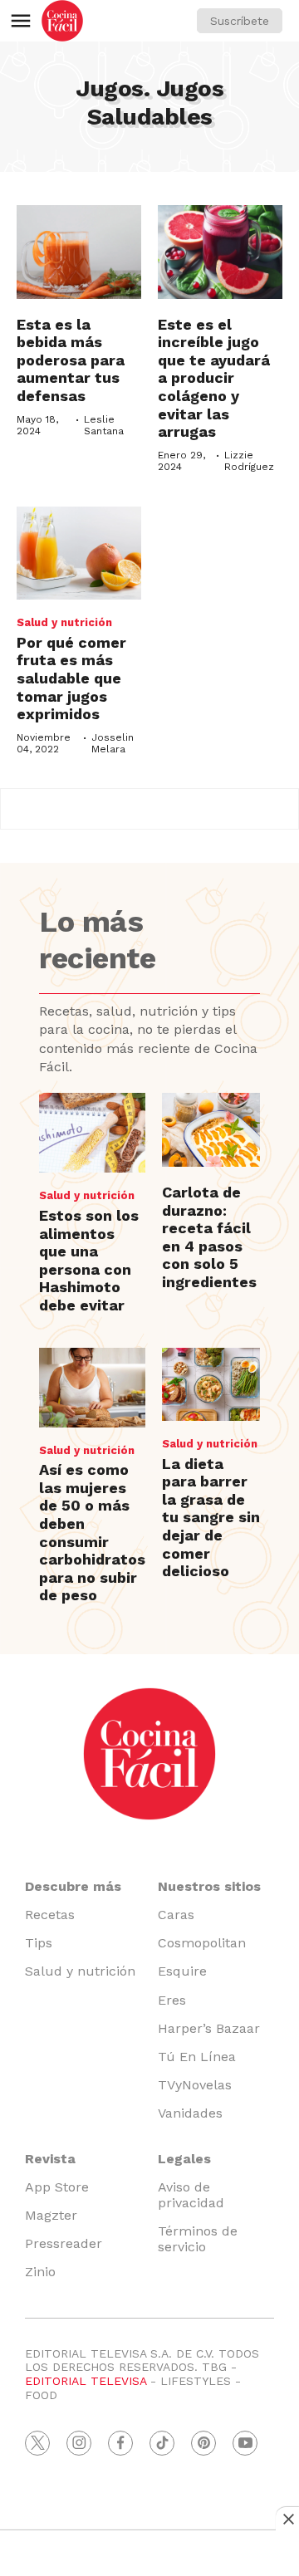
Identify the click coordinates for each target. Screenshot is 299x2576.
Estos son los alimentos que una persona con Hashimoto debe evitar (89, 1260)
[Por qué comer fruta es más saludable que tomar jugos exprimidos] (79, 553)
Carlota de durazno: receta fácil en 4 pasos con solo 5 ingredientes (209, 1237)
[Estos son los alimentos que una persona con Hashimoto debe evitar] (92, 1133)
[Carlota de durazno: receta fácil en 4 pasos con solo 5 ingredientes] (211, 1130)
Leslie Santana (104, 425)
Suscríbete (240, 21)
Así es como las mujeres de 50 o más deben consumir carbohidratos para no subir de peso (92, 1532)
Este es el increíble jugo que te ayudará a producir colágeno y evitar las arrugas (214, 378)
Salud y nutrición (64, 622)
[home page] (62, 21)
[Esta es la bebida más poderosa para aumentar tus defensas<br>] (79, 252)
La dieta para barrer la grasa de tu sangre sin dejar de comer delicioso (211, 1518)
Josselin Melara (113, 743)
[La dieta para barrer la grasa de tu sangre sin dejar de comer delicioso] (211, 1385)
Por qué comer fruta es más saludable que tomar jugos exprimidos (71, 678)
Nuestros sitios (209, 1886)
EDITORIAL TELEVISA (86, 2381)
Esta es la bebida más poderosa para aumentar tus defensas (71, 360)
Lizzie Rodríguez (249, 461)
